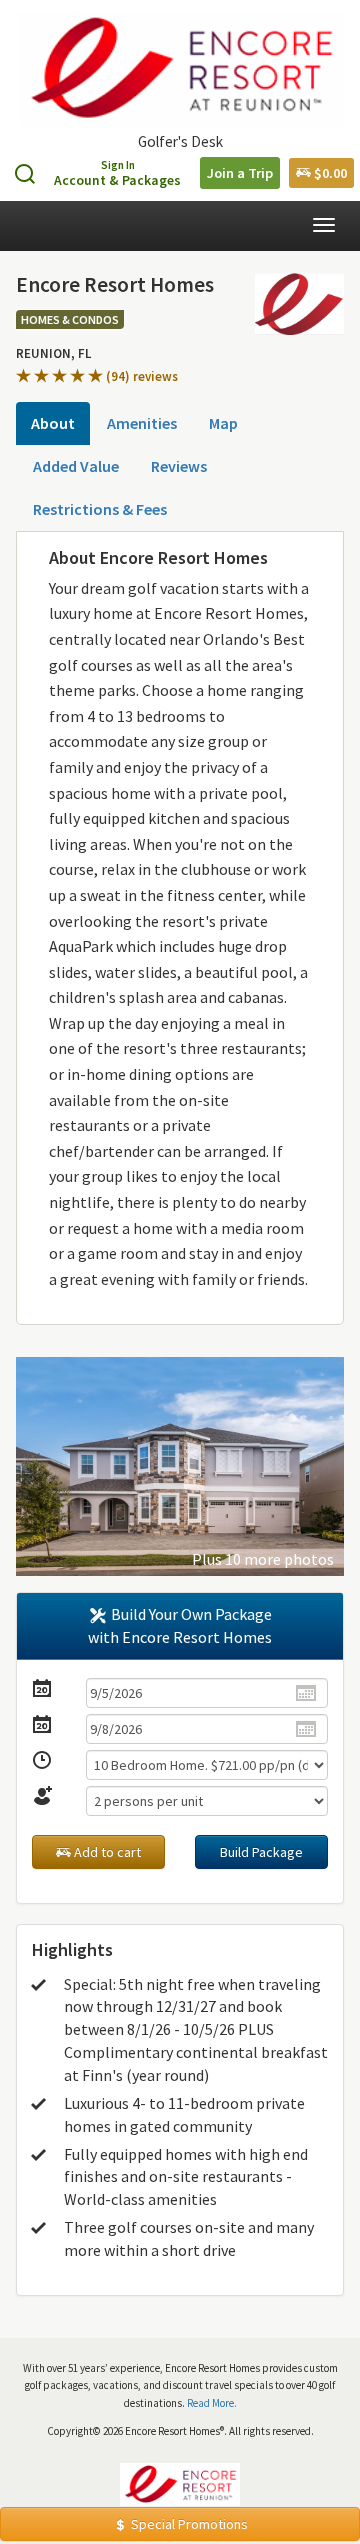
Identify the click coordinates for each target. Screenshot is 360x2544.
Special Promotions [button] (188, 2524)
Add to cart (106, 1852)
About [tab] (53, 423)
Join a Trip (240, 173)
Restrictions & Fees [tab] (100, 509)
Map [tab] (223, 423)
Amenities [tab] (142, 423)
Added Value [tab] (76, 466)
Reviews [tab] (179, 466)
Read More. (212, 2403)
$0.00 (329, 173)
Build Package (261, 1852)
